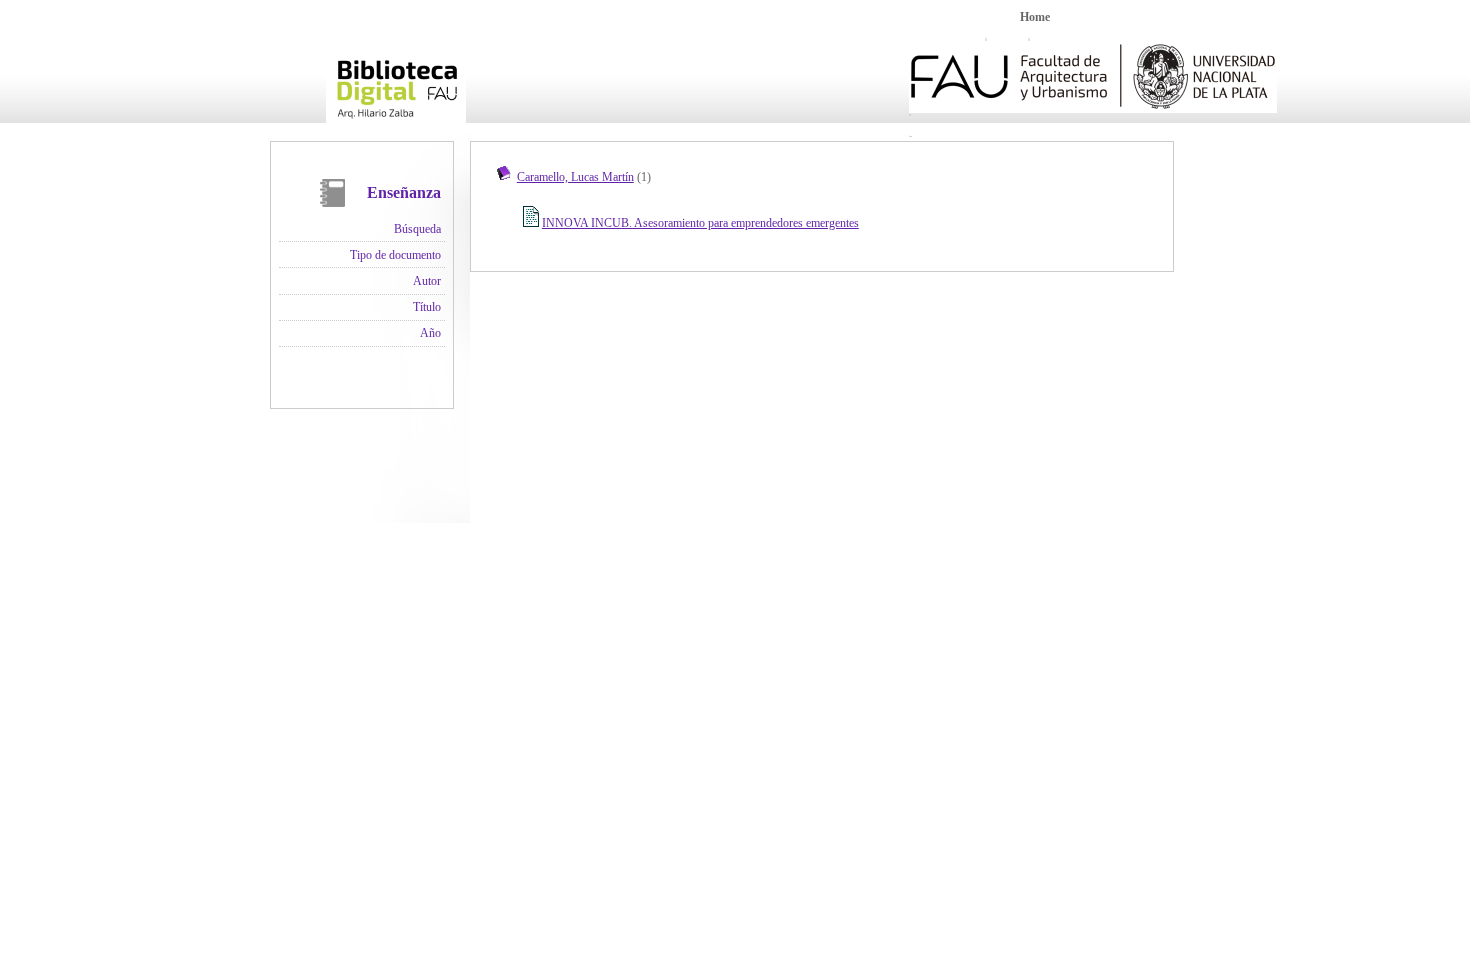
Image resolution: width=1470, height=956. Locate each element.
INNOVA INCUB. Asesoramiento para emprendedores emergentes (700, 223)
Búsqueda (417, 229)
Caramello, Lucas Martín (575, 177)
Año (430, 333)
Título (427, 307)
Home (1035, 17)
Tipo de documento (395, 255)
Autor (427, 281)
